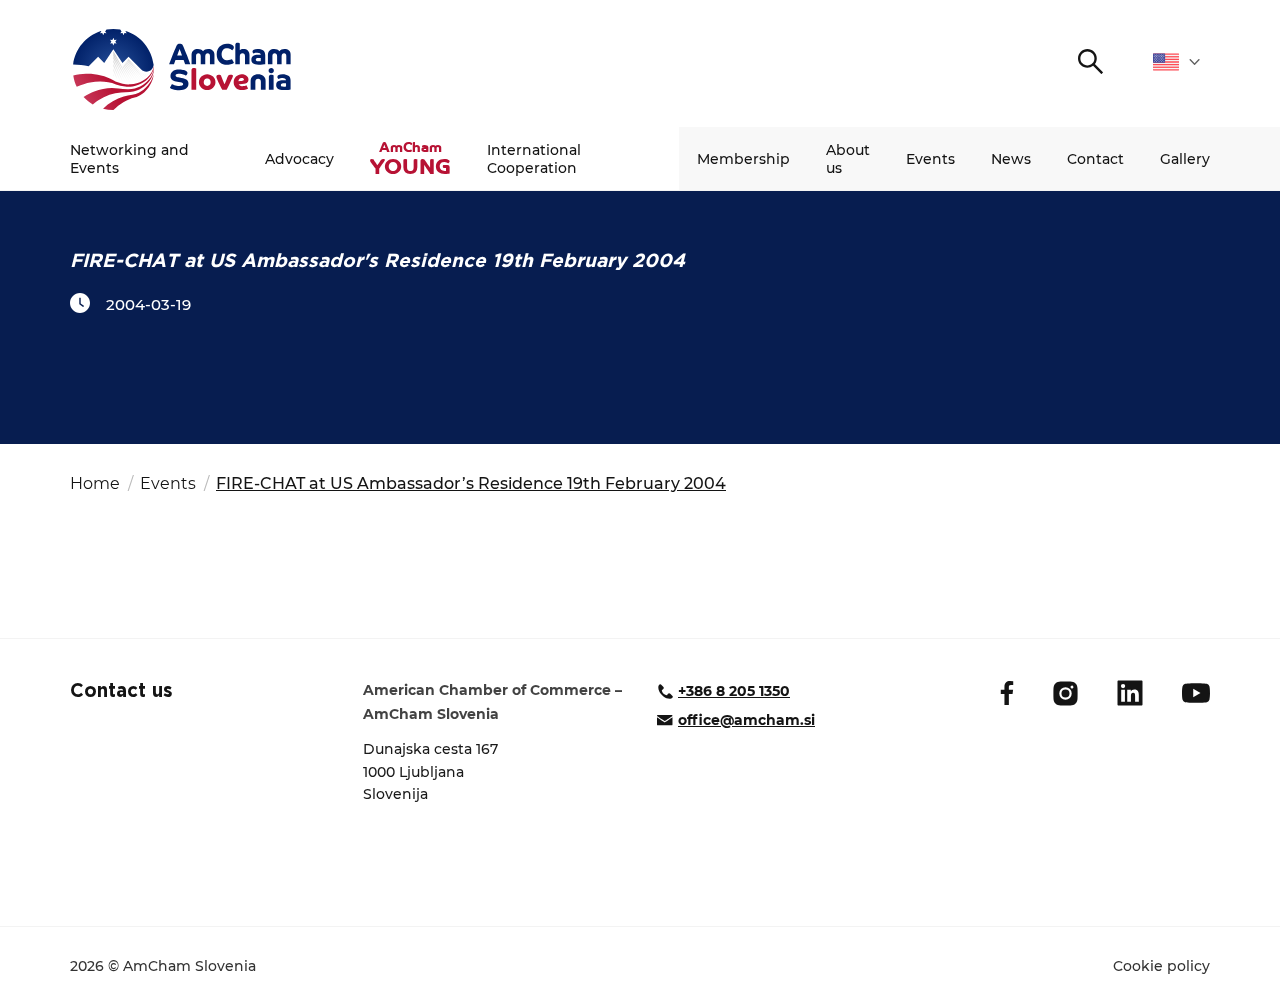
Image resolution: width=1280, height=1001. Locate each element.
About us (848, 159)
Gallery (1185, 159)
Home (95, 483)
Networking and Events (129, 159)
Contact (1095, 159)
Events (930, 159)
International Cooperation (534, 159)
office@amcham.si (746, 720)
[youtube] (1196, 693)
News (1011, 159)
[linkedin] (1130, 693)
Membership (743, 159)
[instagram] (1065, 693)
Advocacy (299, 159)
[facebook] (1007, 693)
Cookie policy (1161, 966)
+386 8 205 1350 (734, 691)
